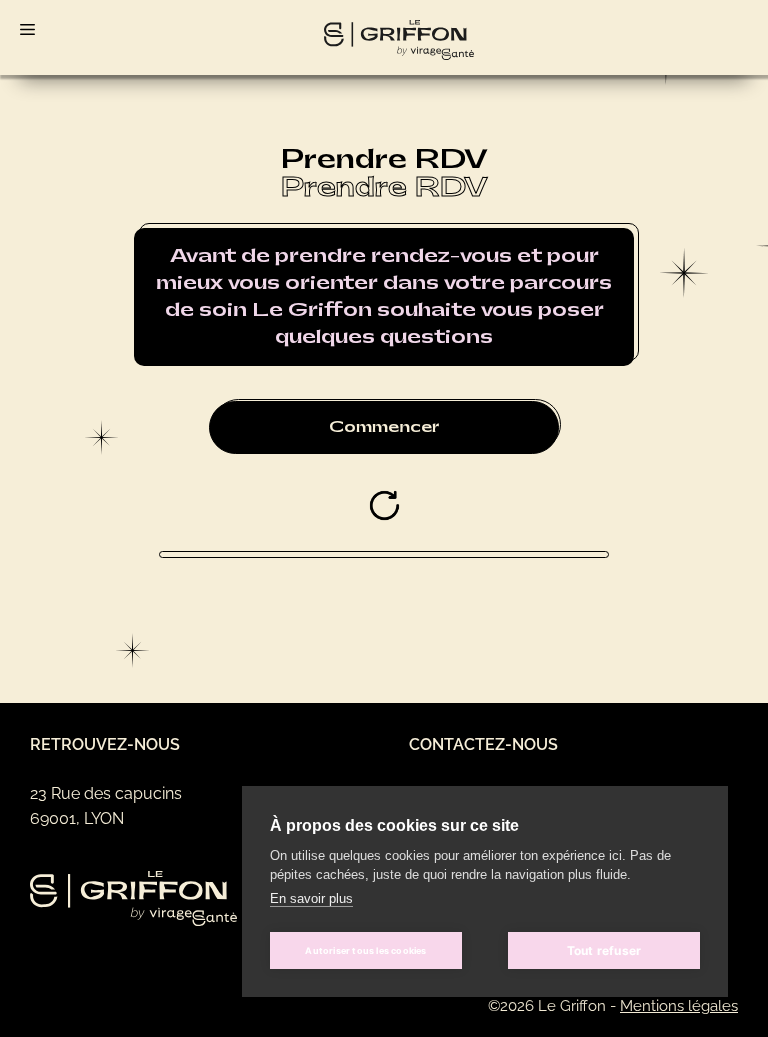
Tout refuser (604, 950)
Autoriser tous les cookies (365, 950)
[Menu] (20, 25)
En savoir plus (311, 898)
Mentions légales (679, 1006)
